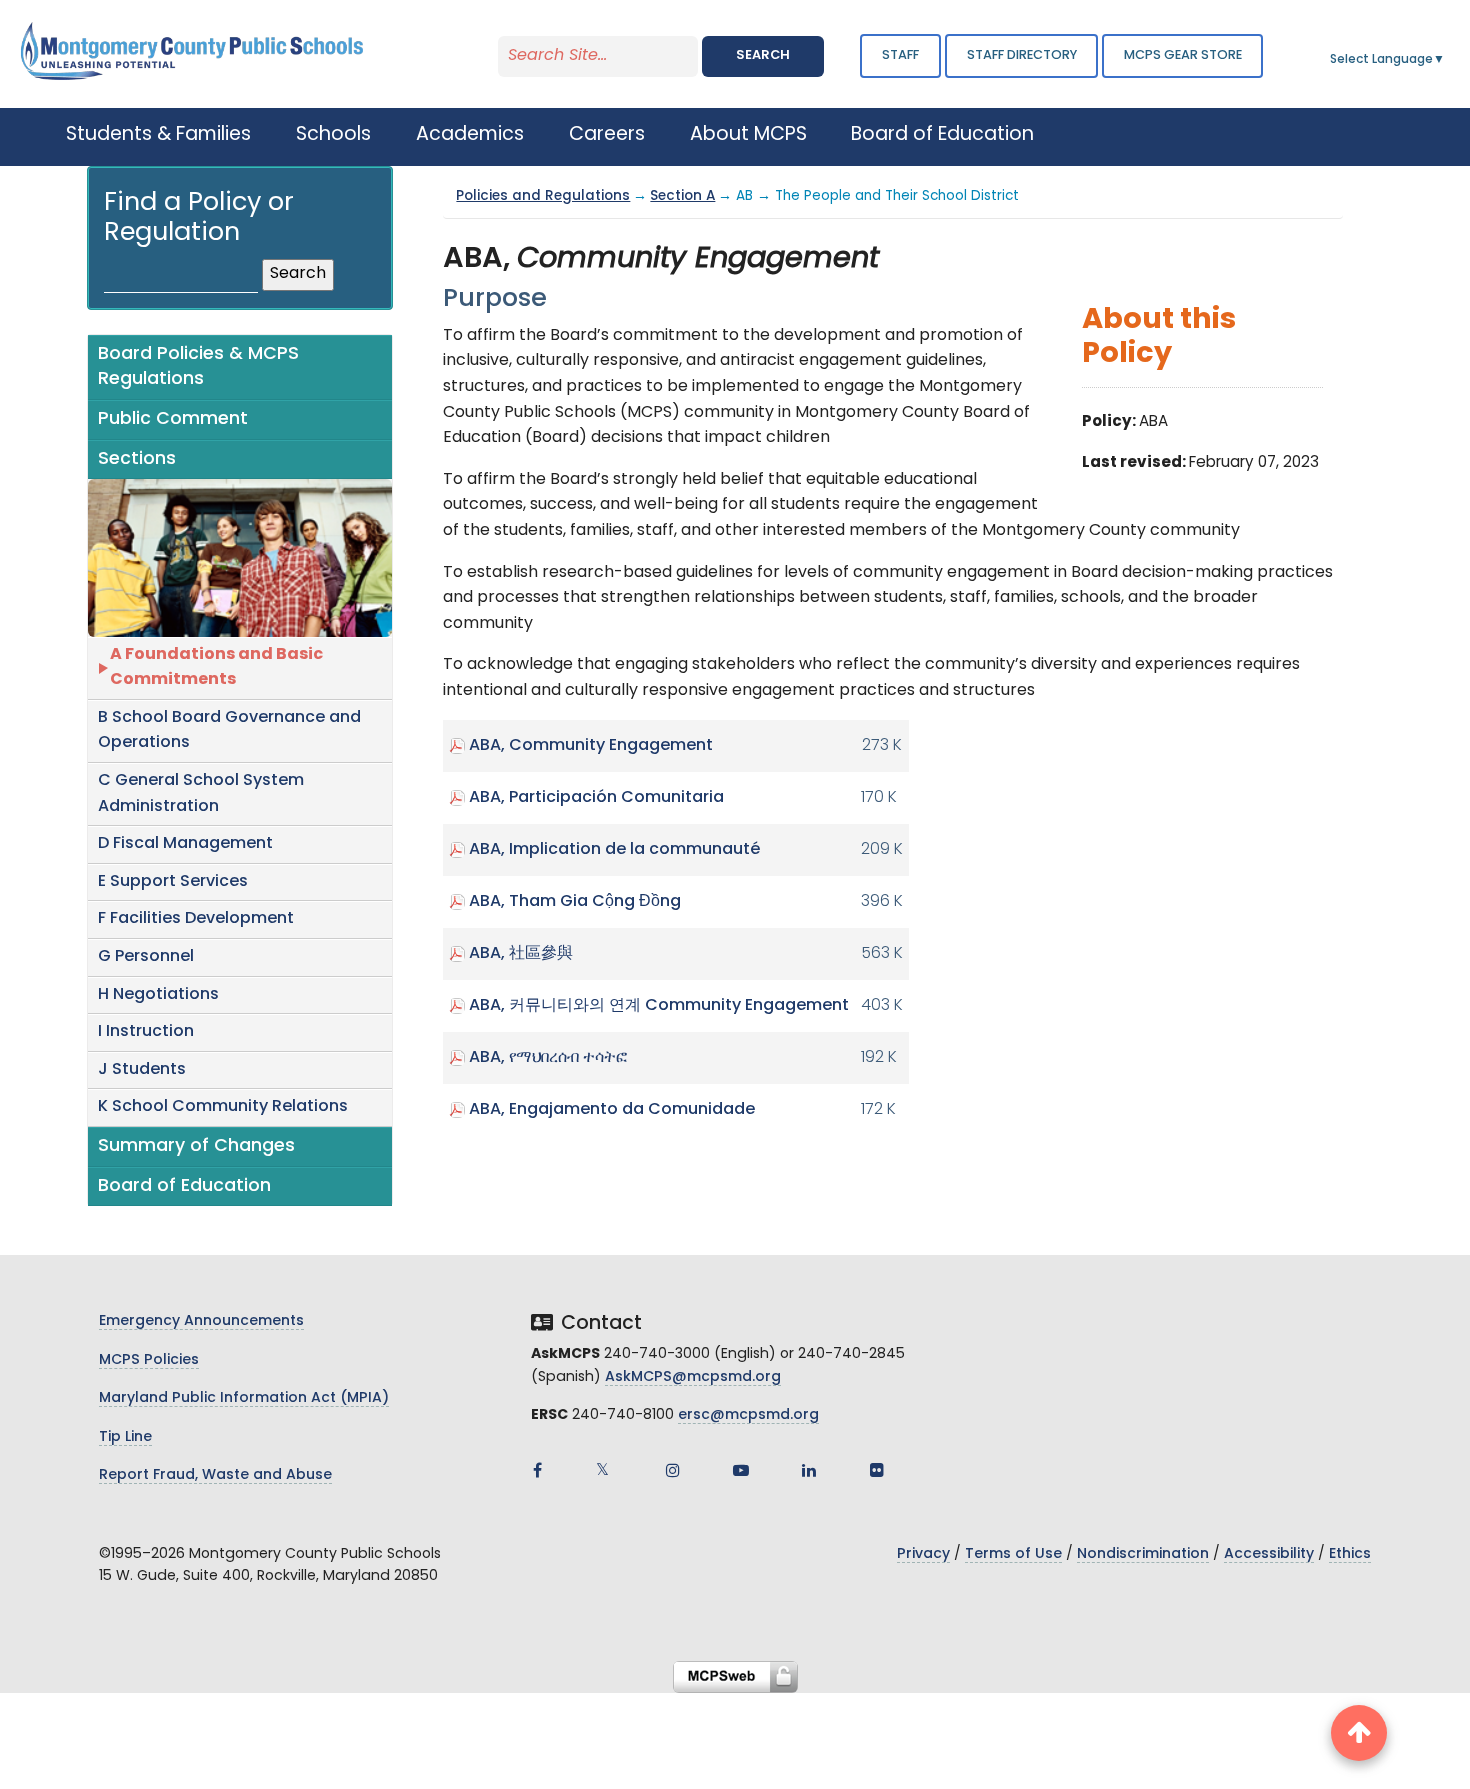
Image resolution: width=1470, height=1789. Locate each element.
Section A (682, 196)
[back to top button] (1359, 1733)
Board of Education (184, 1186)
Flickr (877, 1470)
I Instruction (146, 1032)
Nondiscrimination (1143, 1554)
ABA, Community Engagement (591, 746)
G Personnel (146, 957)
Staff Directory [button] (1022, 55)
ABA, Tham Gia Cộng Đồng (575, 902)
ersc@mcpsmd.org (748, 1415)
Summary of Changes (196, 1146)
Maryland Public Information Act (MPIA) (244, 1398)
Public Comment (173, 419)
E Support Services (173, 882)
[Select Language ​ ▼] (1446, 60)
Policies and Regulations (543, 196)
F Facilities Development (196, 919)
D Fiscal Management (185, 844)
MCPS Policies (149, 1360)
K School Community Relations (223, 1107)
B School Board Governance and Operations (229, 731)
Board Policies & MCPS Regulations (198, 367)
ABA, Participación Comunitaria (596, 798)
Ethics (1350, 1554)
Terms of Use (1013, 1554)
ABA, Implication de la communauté (614, 850)
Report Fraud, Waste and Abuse (215, 1475)
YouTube (741, 1470)
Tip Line (125, 1437)
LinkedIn (809, 1470)
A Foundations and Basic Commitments (216, 668)
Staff (900, 55)
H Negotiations (158, 995)
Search (763, 55)
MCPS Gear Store (1183, 55)
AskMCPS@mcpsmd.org (693, 1377)
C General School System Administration (201, 794)
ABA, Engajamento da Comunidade (612, 1110)
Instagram (673, 1470)
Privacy (923, 1554)
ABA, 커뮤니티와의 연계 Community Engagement (659, 1006)
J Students (142, 1070)
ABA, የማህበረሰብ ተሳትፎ (548, 1058)
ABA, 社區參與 (521, 954)
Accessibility (1269, 1554)
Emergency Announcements (201, 1321)
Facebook (537, 1470)
